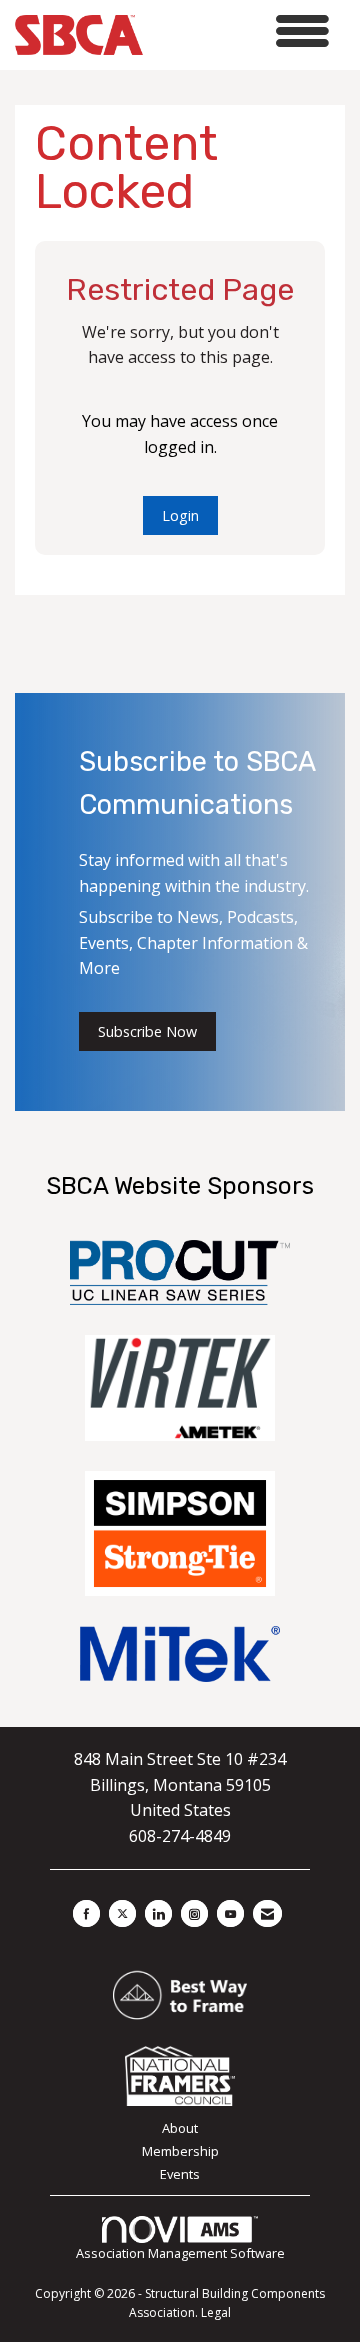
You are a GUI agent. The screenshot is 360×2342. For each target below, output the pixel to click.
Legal (216, 2312)
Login (180, 515)
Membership (180, 2151)
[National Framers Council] (180, 2074)
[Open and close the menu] (241, 31)
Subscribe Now (147, 1031)
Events (180, 2174)
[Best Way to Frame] (179, 1994)
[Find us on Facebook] (86, 1913)
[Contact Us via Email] (267, 1913)
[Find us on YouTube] (230, 1913)
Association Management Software (180, 2253)
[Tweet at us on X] (122, 1913)
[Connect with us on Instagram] (194, 1913)
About (180, 2128)
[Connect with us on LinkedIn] (158, 1913)
